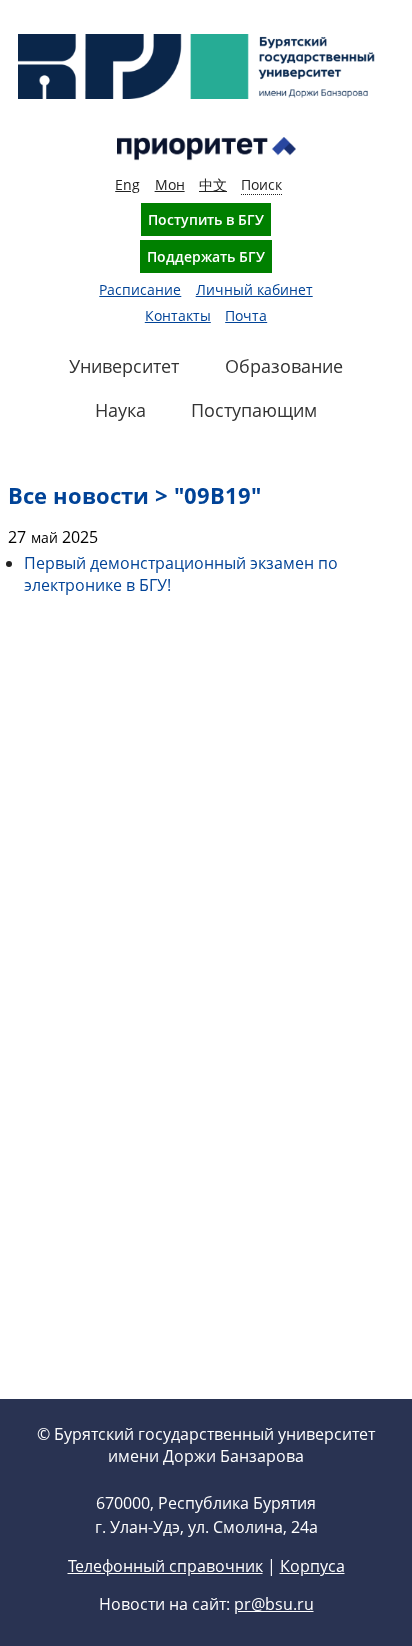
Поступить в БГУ (206, 219)
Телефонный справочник (165, 1566)
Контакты (178, 315)
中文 (213, 184)
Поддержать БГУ (206, 256)
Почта (246, 315)
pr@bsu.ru (274, 1604)
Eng (127, 184)
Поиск (261, 184)
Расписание (140, 289)
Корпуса (312, 1566)
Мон (170, 184)
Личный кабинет (254, 289)
